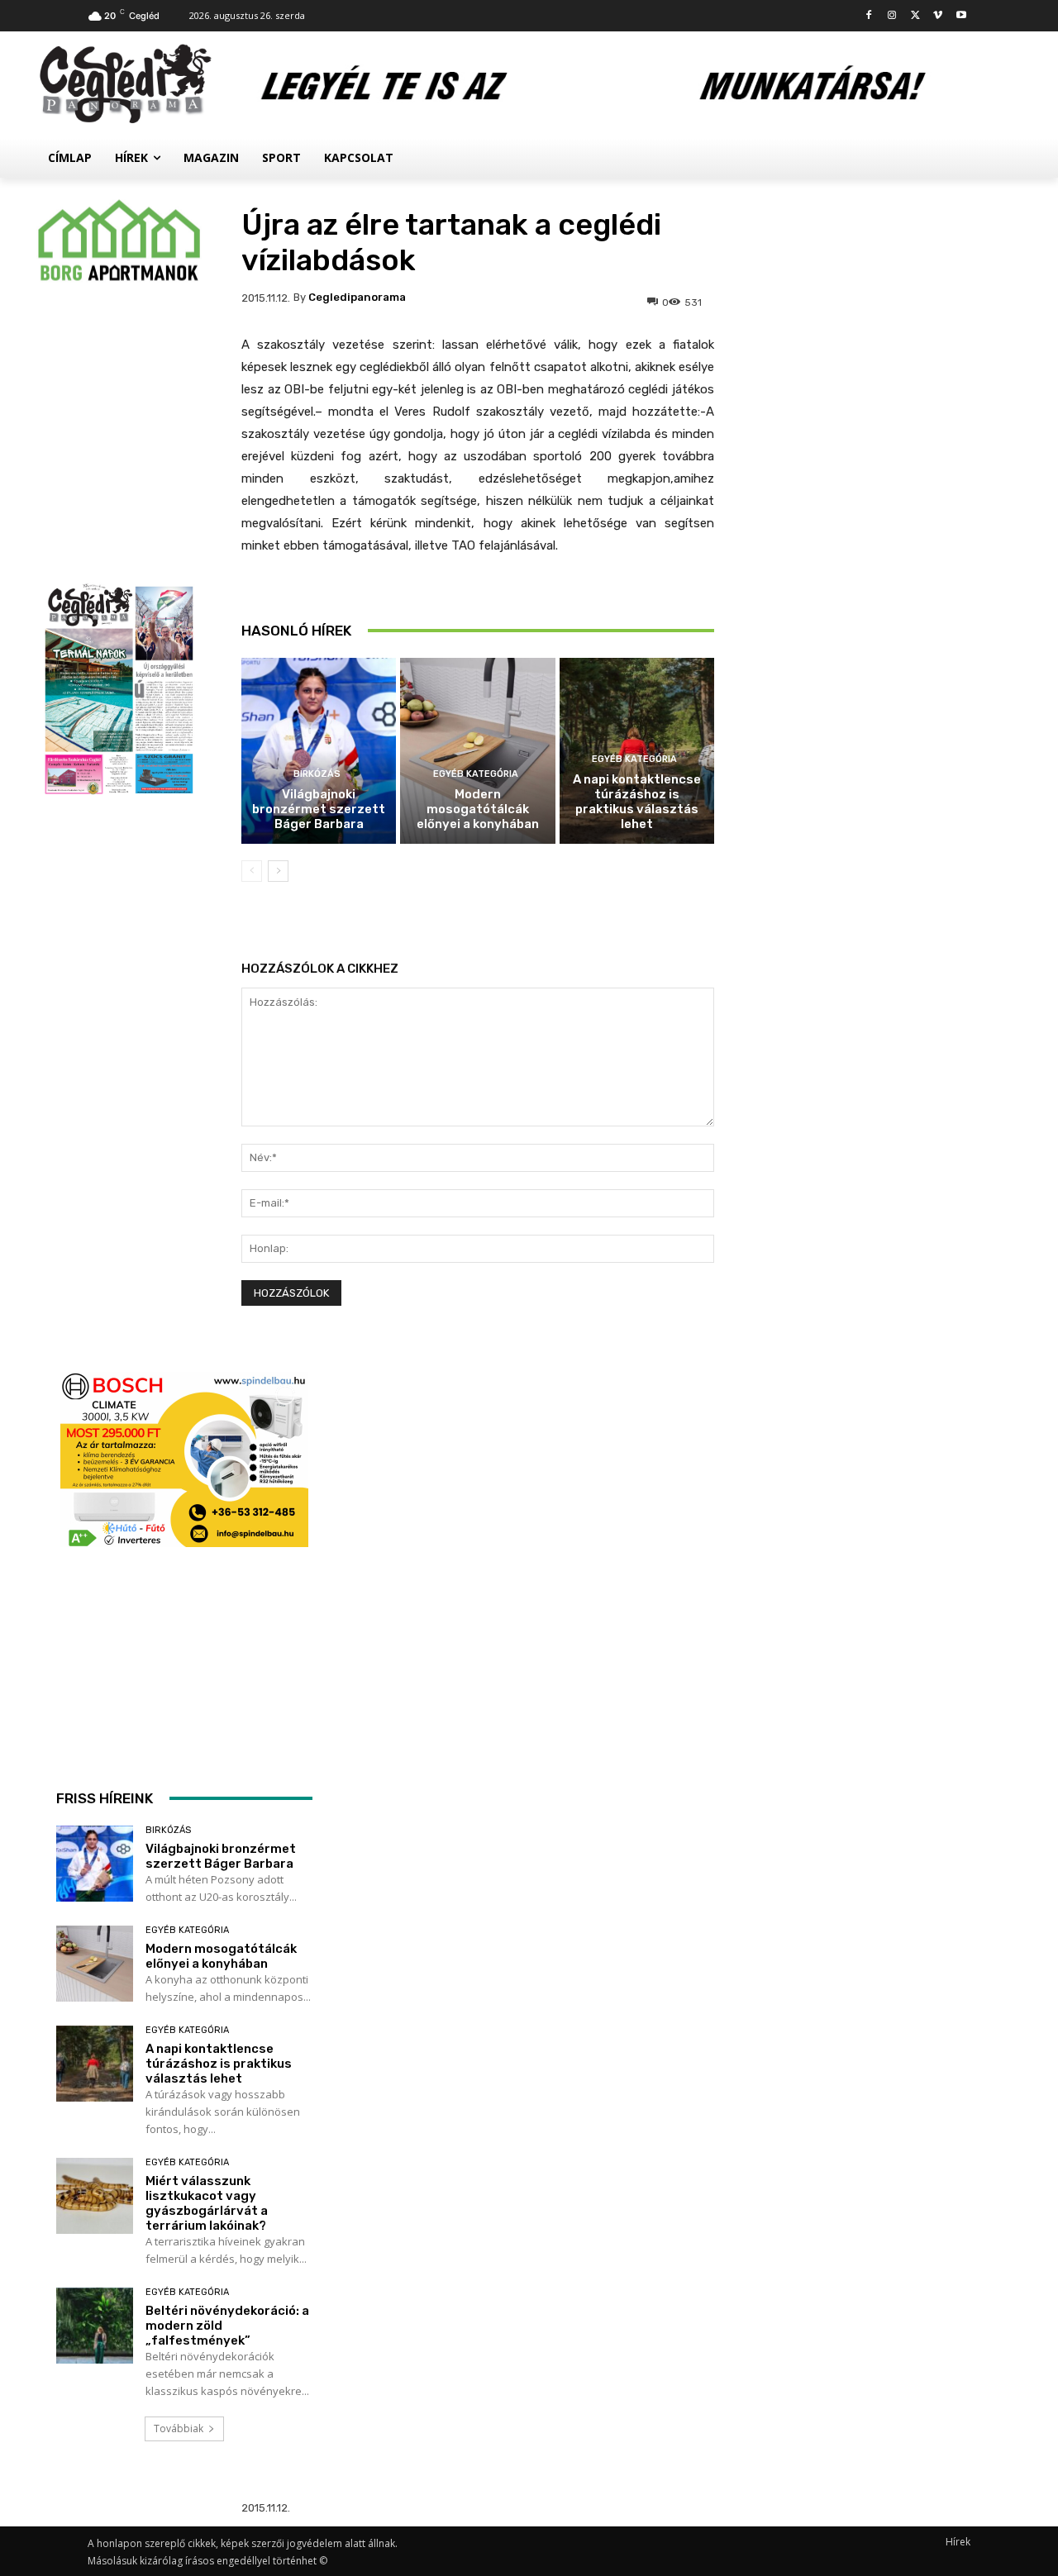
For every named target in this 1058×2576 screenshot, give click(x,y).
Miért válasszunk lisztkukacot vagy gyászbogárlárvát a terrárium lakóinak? (207, 2203)
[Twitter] (915, 16)
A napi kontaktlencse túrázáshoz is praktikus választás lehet (637, 802)
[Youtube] (961, 16)
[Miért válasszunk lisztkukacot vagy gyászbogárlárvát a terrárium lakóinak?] (95, 2196)
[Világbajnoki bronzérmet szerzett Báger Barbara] (319, 751)
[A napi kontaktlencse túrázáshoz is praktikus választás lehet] (95, 2064)
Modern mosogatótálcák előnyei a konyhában (478, 809)
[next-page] (278, 871)
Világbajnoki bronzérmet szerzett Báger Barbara (319, 809)
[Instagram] (892, 16)
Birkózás (317, 774)
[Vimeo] (938, 16)
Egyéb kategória (476, 774)
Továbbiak (179, 2428)
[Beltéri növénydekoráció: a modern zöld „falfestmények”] (95, 2326)
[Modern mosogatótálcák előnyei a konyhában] (477, 751)
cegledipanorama (357, 297)
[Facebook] (869, 16)
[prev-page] (252, 871)
